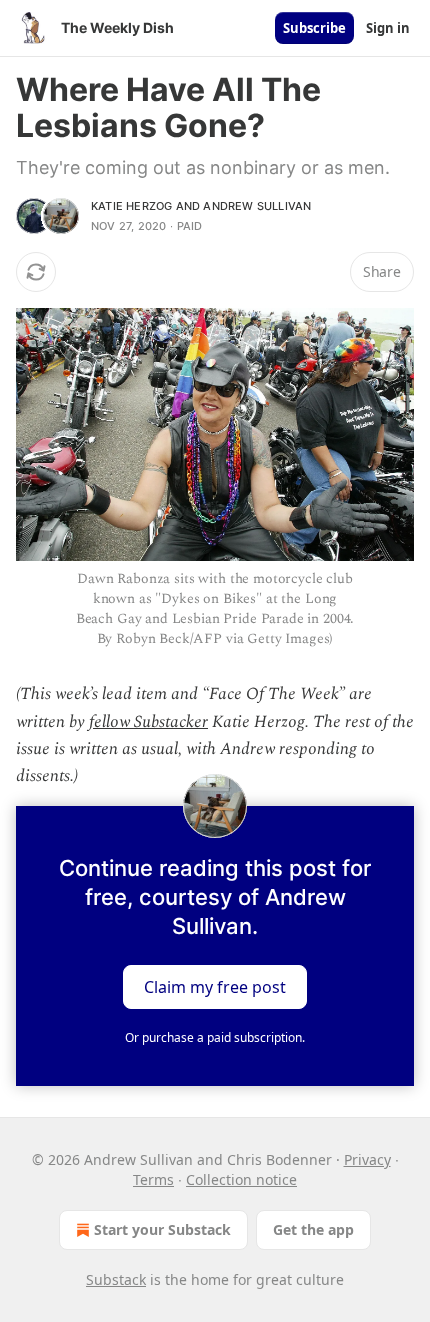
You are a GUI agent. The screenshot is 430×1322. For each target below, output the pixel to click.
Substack (116, 1279)
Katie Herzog (131, 206)
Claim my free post (215, 987)
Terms (153, 1179)
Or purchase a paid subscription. (215, 1037)
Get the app (313, 1229)
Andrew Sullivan (257, 206)
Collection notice (241, 1179)
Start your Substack (162, 1229)
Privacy (367, 1159)
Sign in (388, 28)
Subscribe (314, 28)
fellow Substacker (148, 722)
